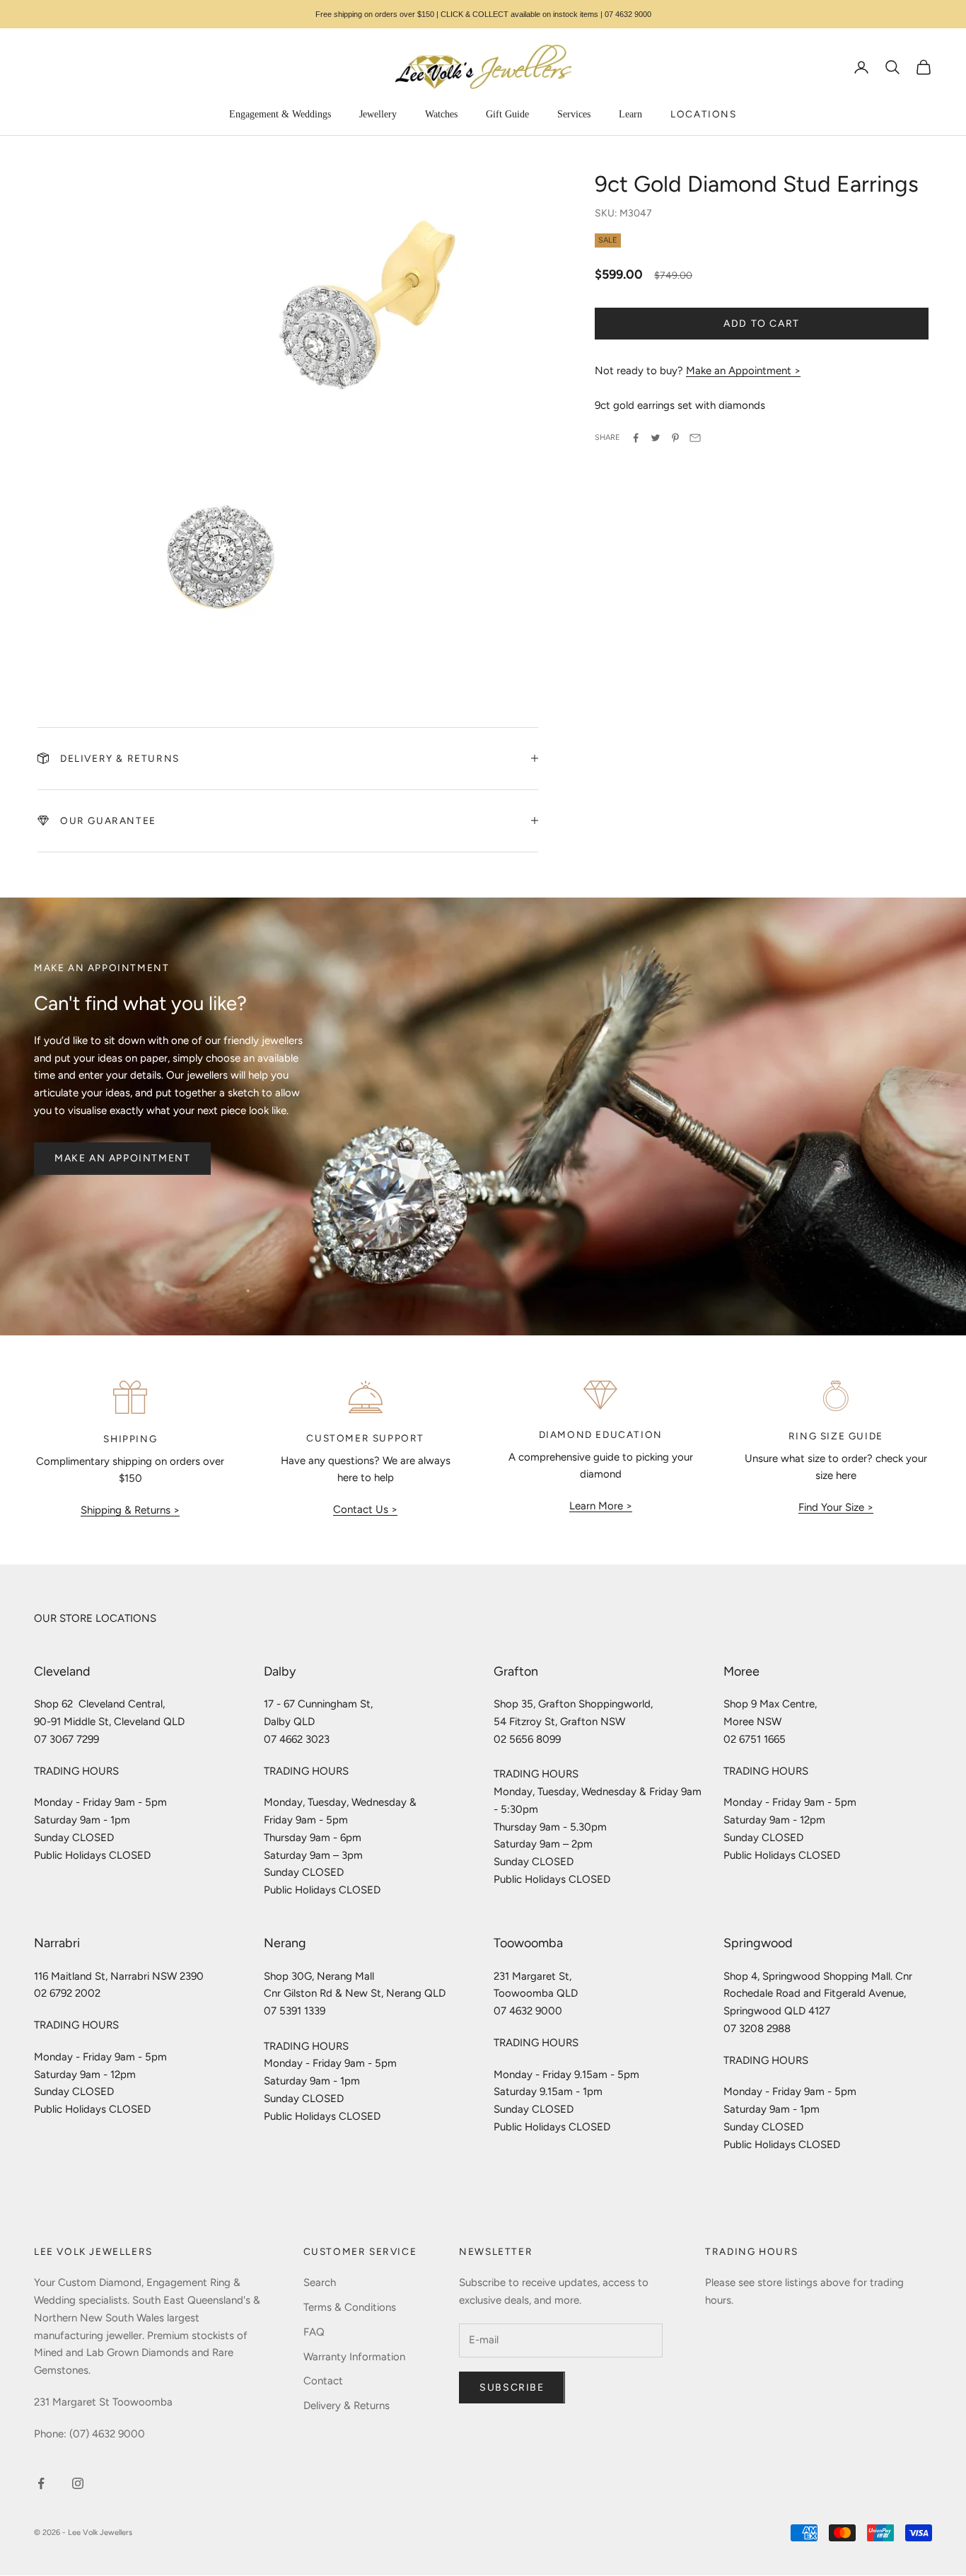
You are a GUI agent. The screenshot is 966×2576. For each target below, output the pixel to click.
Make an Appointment (122, 1158)
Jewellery (378, 114)
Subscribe (512, 2388)
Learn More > (601, 1506)
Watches (441, 114)
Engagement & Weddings (280, 114)
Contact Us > (365, 1509)
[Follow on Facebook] (41, 2483)
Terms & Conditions (350, 2307)
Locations (703, 114)
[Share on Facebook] (636, 438)
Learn (630, 114)
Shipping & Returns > (130, 1510)
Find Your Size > (836, 1507)
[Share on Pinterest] (675, 438)
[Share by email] (695, 438)
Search (320, 2282)
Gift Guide (507, 114)
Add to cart (762, 324)
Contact (323, 2381)
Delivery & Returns (347, 2406)
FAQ (314, 2332)
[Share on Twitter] (656, 438)
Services (574, 114)
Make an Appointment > (743, 371)
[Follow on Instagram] (78, 2483)
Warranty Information (354, 2357)
